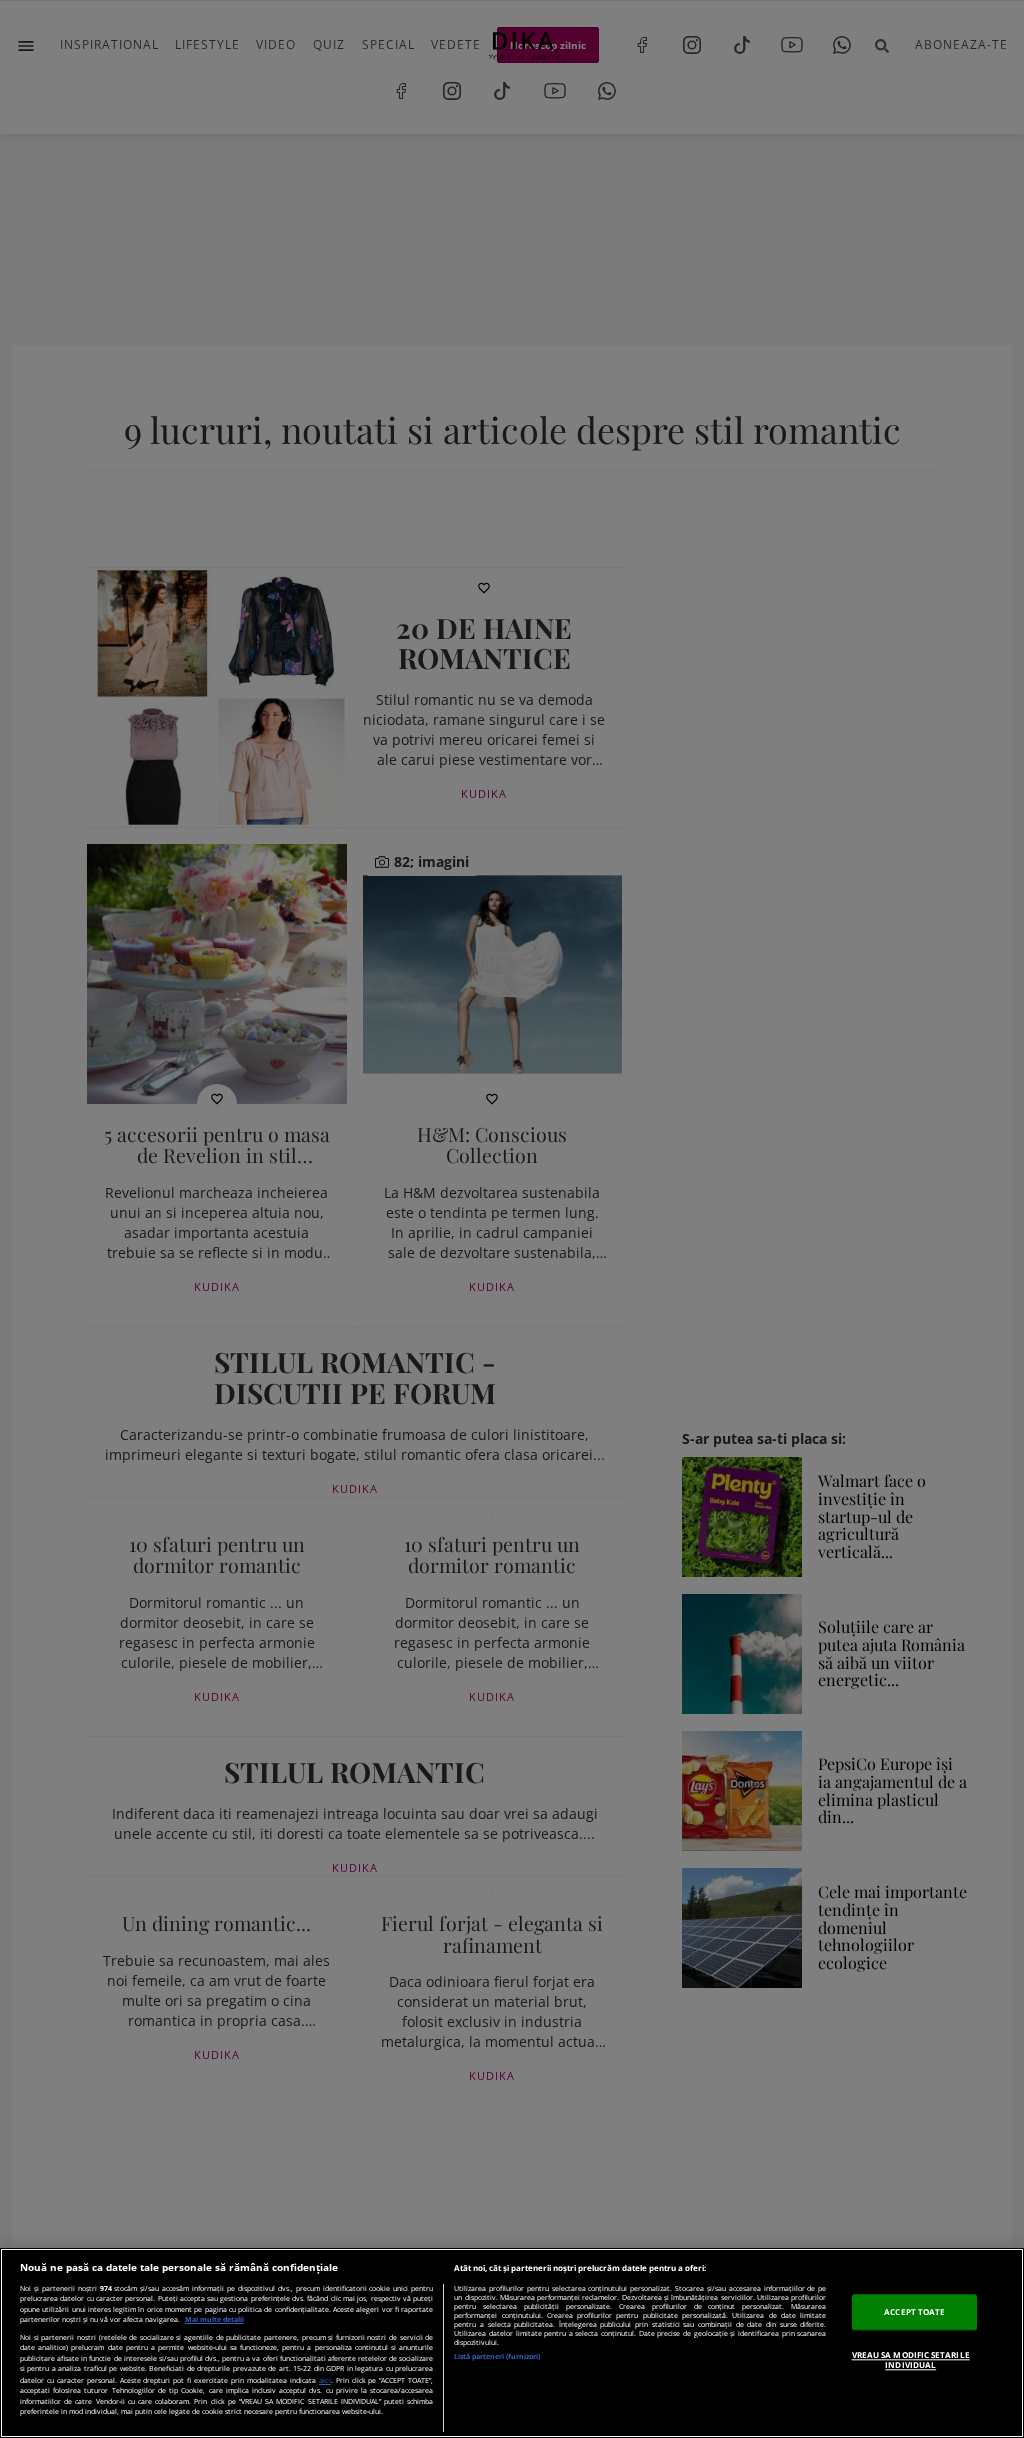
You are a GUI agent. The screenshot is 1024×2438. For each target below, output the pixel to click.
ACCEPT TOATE (914, 2311)
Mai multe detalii (214, 2319)
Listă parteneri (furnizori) (497, 2356)
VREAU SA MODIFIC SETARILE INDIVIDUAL (911, 2359)
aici (325, 2380)
